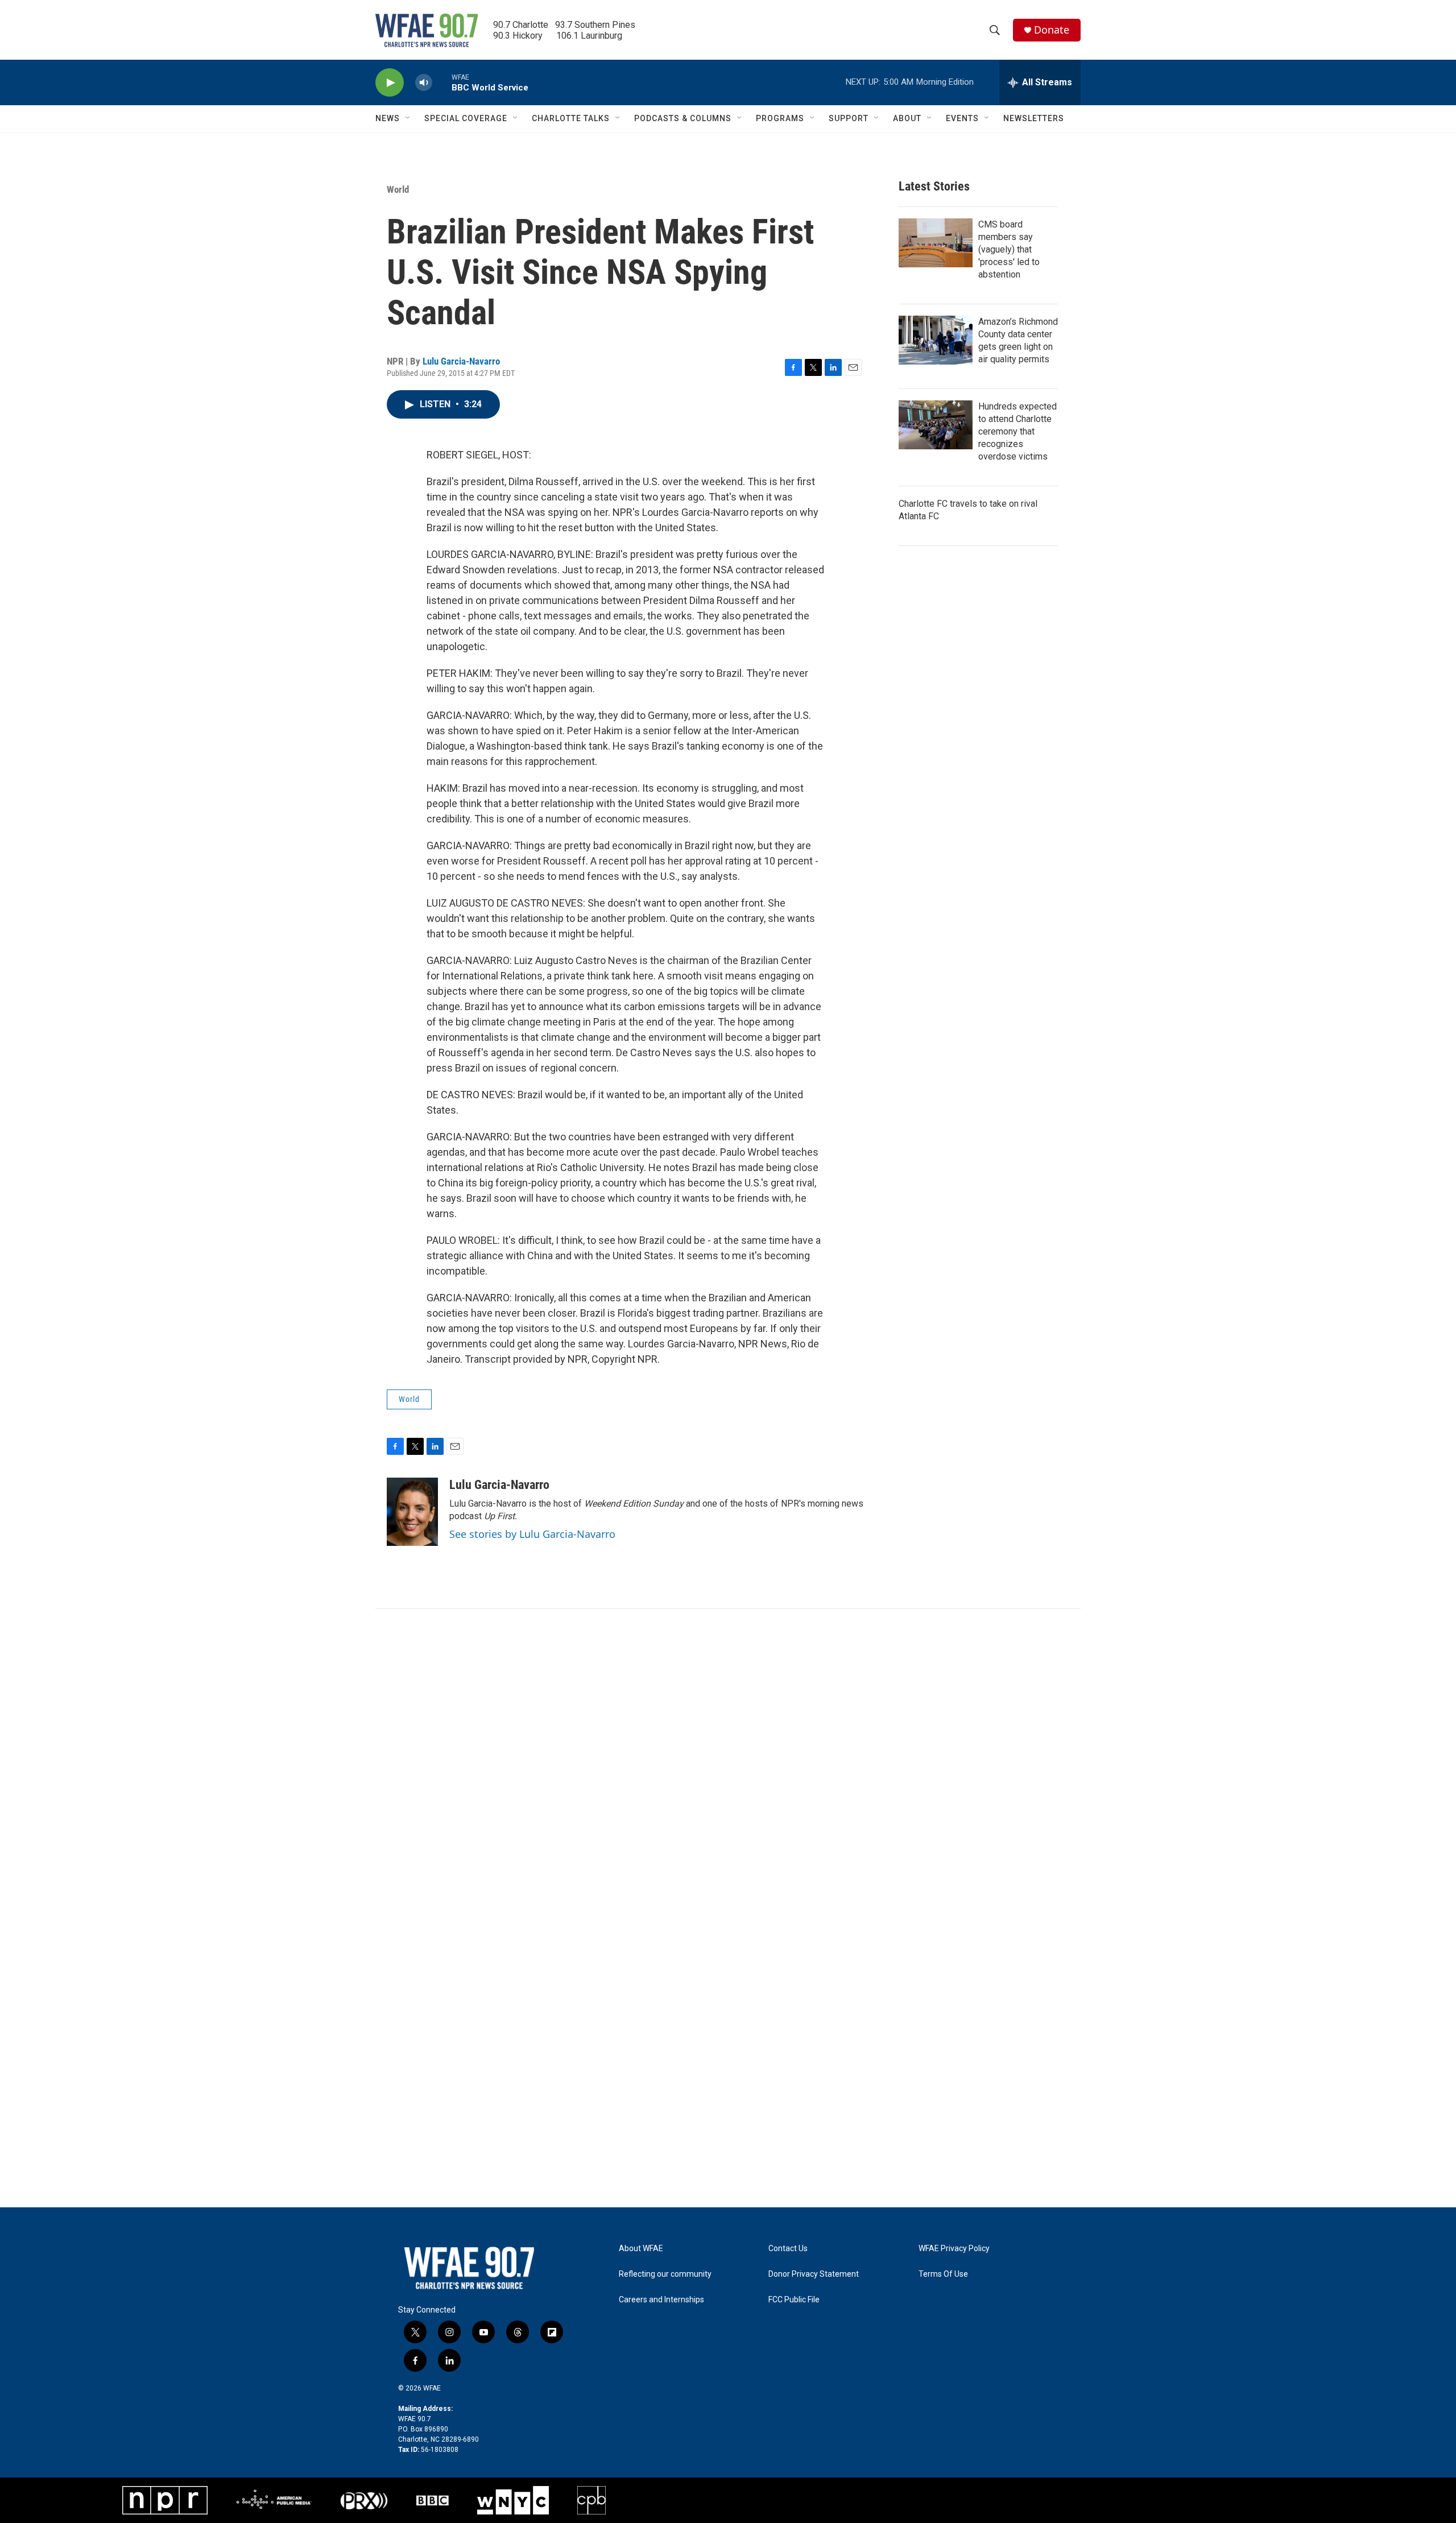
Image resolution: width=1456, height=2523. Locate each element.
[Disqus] (728, 1763)
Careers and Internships (661, 2300)
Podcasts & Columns (683, 118)
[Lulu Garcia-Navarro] (412, 1512)
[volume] (424, 83)
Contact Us (788, 2249)
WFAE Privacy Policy (954, 2249)
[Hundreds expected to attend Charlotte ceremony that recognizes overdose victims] (936, 425)
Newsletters (1034, 118)
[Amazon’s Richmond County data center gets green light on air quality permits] (936, 340)
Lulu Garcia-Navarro (461, 361)
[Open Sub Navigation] (408, 118)
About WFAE (641, 2249)
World (398, 189)
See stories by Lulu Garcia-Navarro (532, 1534)
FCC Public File (794, 2300)
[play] (390, 83)
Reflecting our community (665, 2274)
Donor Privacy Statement (814, 2274)
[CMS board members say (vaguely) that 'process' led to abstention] (936, 243)
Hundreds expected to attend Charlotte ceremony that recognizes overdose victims (1017, 431)
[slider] (442, 82)
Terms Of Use (943, 2274)
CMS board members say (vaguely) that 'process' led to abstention (1009, 249)
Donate (1052, 30)
